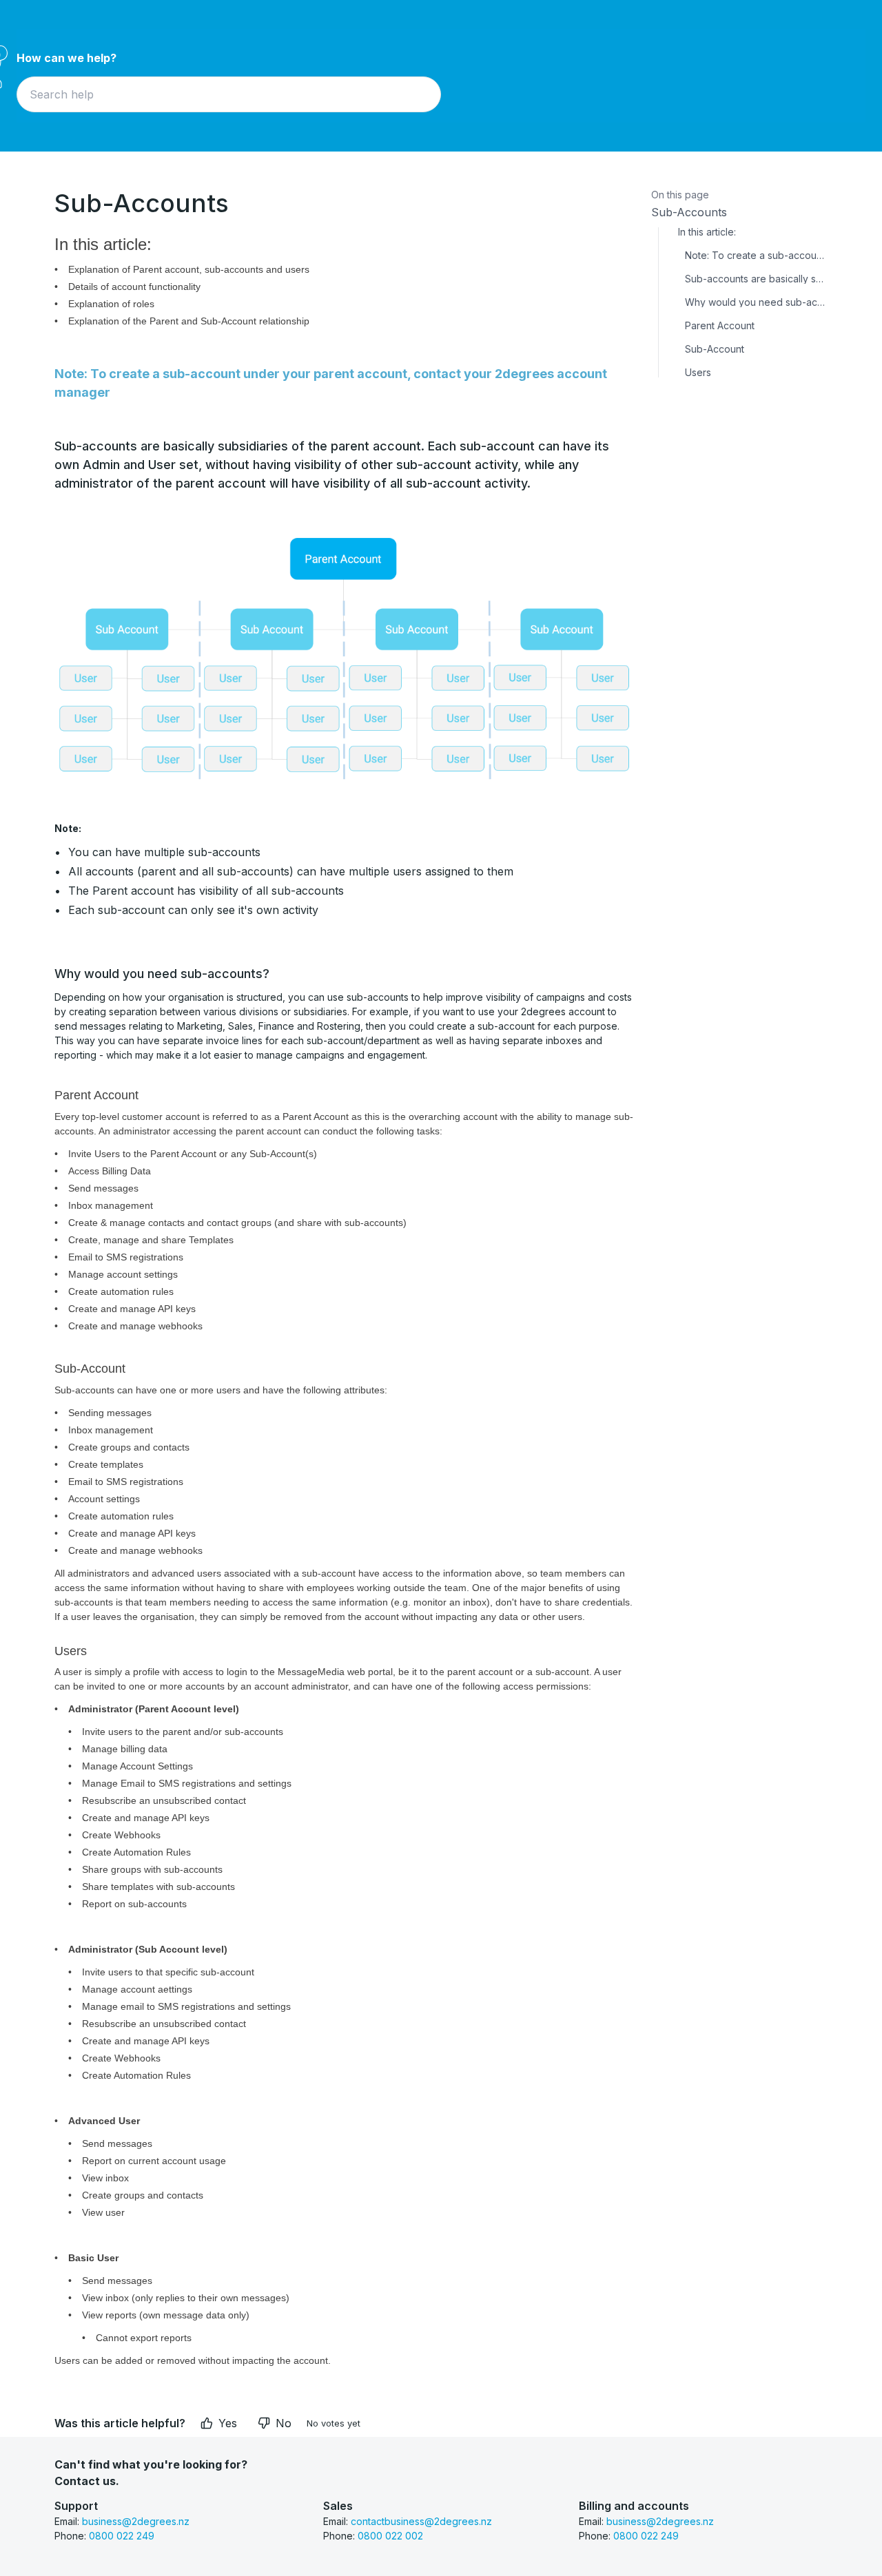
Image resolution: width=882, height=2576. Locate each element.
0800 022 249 (122, 2536)
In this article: (707, 232)
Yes (228, 2423)
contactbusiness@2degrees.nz (421, 2521)
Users (698, 373)
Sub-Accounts (689, 212)
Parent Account (720, 326)
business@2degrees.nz (136, 2521)
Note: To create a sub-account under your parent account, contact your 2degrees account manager (756, 256)
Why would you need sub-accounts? (756, 302)
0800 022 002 (390, 2536)
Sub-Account (715, 349)
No (284, 2423)
